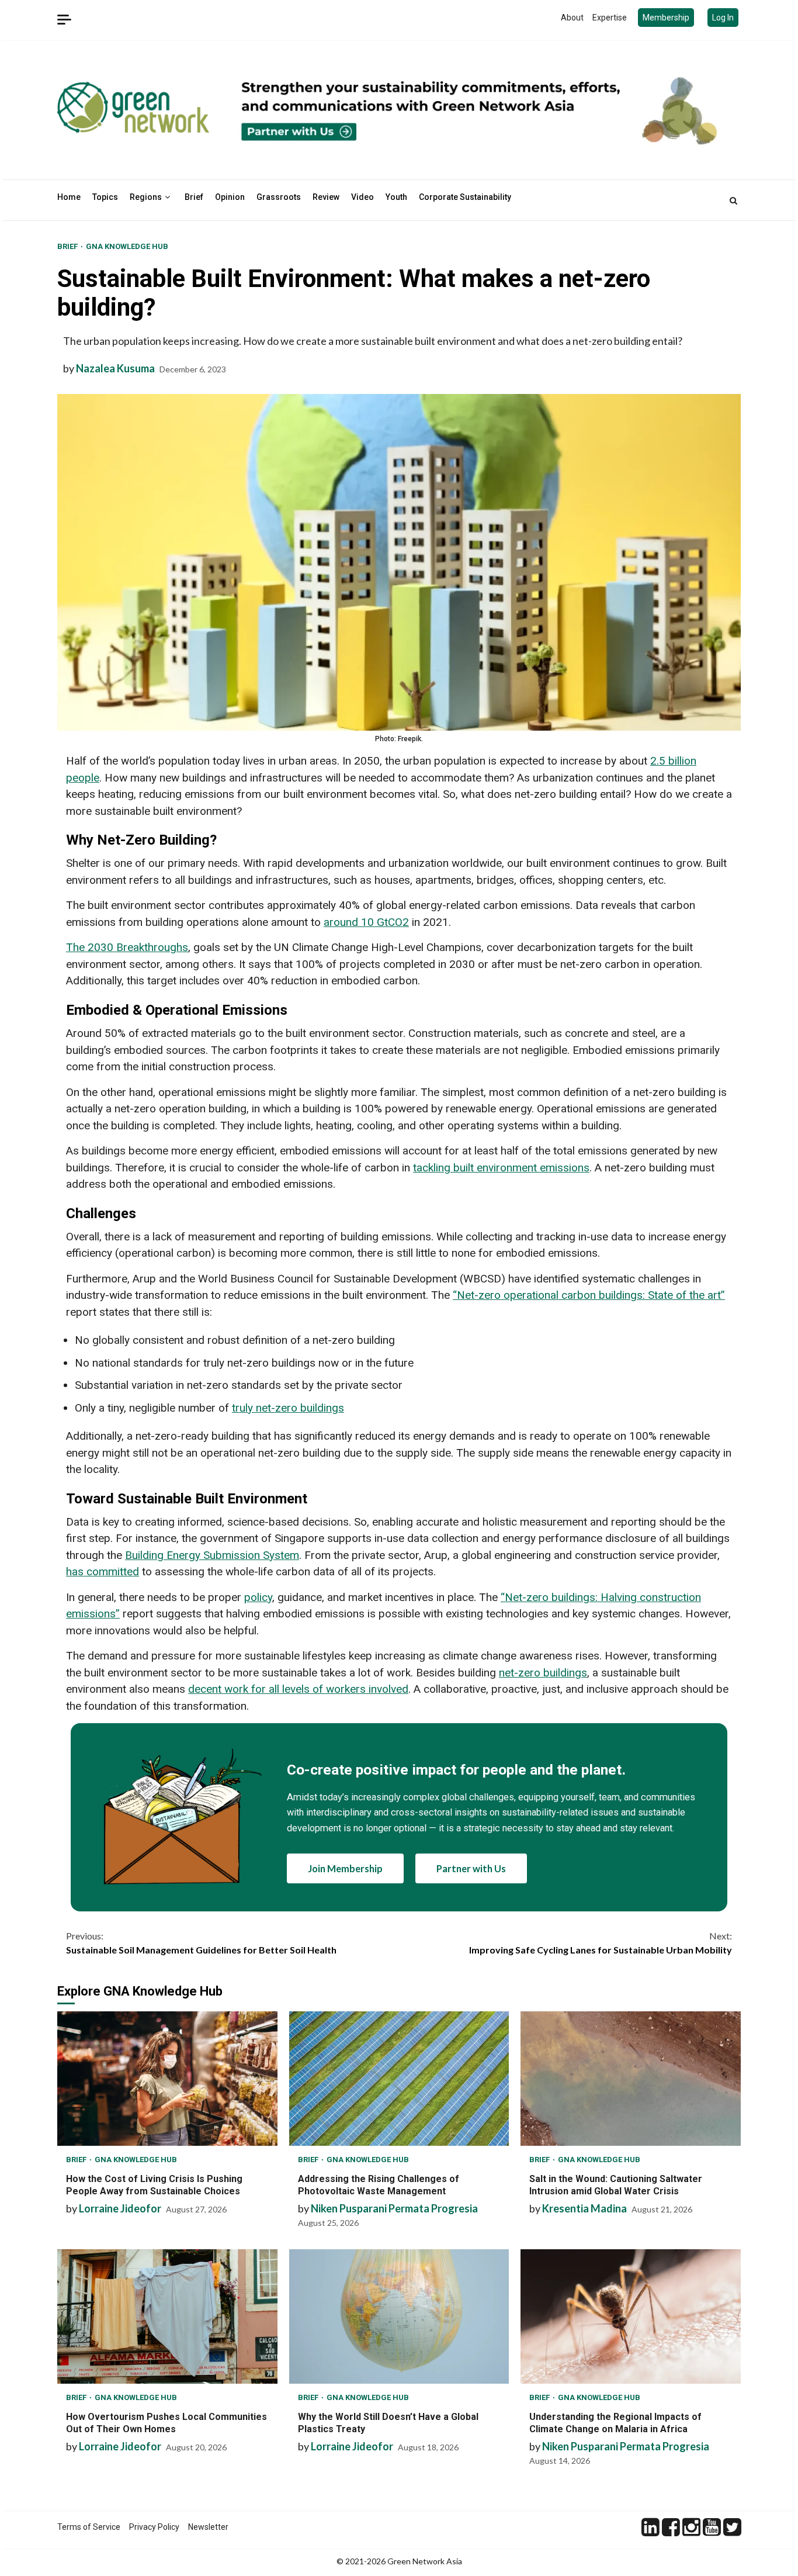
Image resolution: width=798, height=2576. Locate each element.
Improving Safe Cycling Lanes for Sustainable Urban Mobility (601, 1943)
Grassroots (279, 197)
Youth (396, 197)
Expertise (610, 18)
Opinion (230, 197)
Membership (666, 18)
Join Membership (345, 1868)
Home (69, 197)
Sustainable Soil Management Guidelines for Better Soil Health (201, 1943)
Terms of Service (89, 2527)
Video (362, 197)
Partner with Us (471, 1868)
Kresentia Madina (584, 2208)
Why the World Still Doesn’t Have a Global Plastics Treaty (399, 2316)
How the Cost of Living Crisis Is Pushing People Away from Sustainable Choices (167, 2079)
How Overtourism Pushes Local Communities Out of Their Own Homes (167, 2316)
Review (326, 197)
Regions (146, 197)
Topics (105, 197)
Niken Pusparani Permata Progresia (394, 2208)
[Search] (733, 200)
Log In (723, 18)
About (572, 18)
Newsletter (208, 2527)
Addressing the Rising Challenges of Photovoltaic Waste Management (399, 2079)
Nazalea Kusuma (115, 368)
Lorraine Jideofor (120, 2208)
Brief (194, 197)
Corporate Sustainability (465, 197)
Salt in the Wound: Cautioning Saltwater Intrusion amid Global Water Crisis (631, 2079)
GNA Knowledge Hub (127, 246)
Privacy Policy (154, 2527)
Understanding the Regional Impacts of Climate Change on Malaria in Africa (631, 2316)
